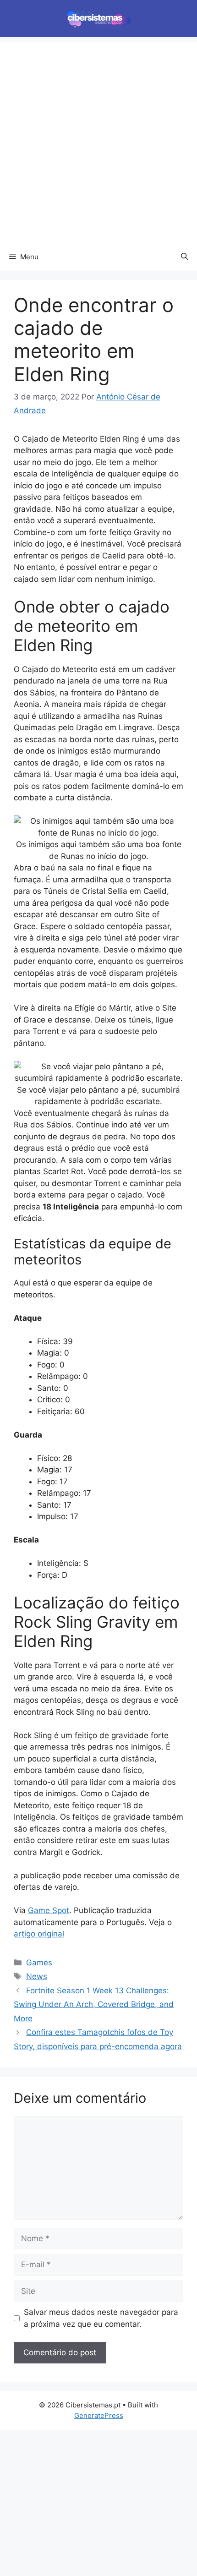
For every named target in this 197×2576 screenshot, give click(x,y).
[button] (184, 257)
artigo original (39, 1934)
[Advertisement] (98, 140)
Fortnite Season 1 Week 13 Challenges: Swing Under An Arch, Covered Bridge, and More (94, 2004)
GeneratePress (99, 2415)
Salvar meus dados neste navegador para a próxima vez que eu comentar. (101, 2318)
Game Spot (49, 1910)
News (37, 1976)
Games (39, 1963)
